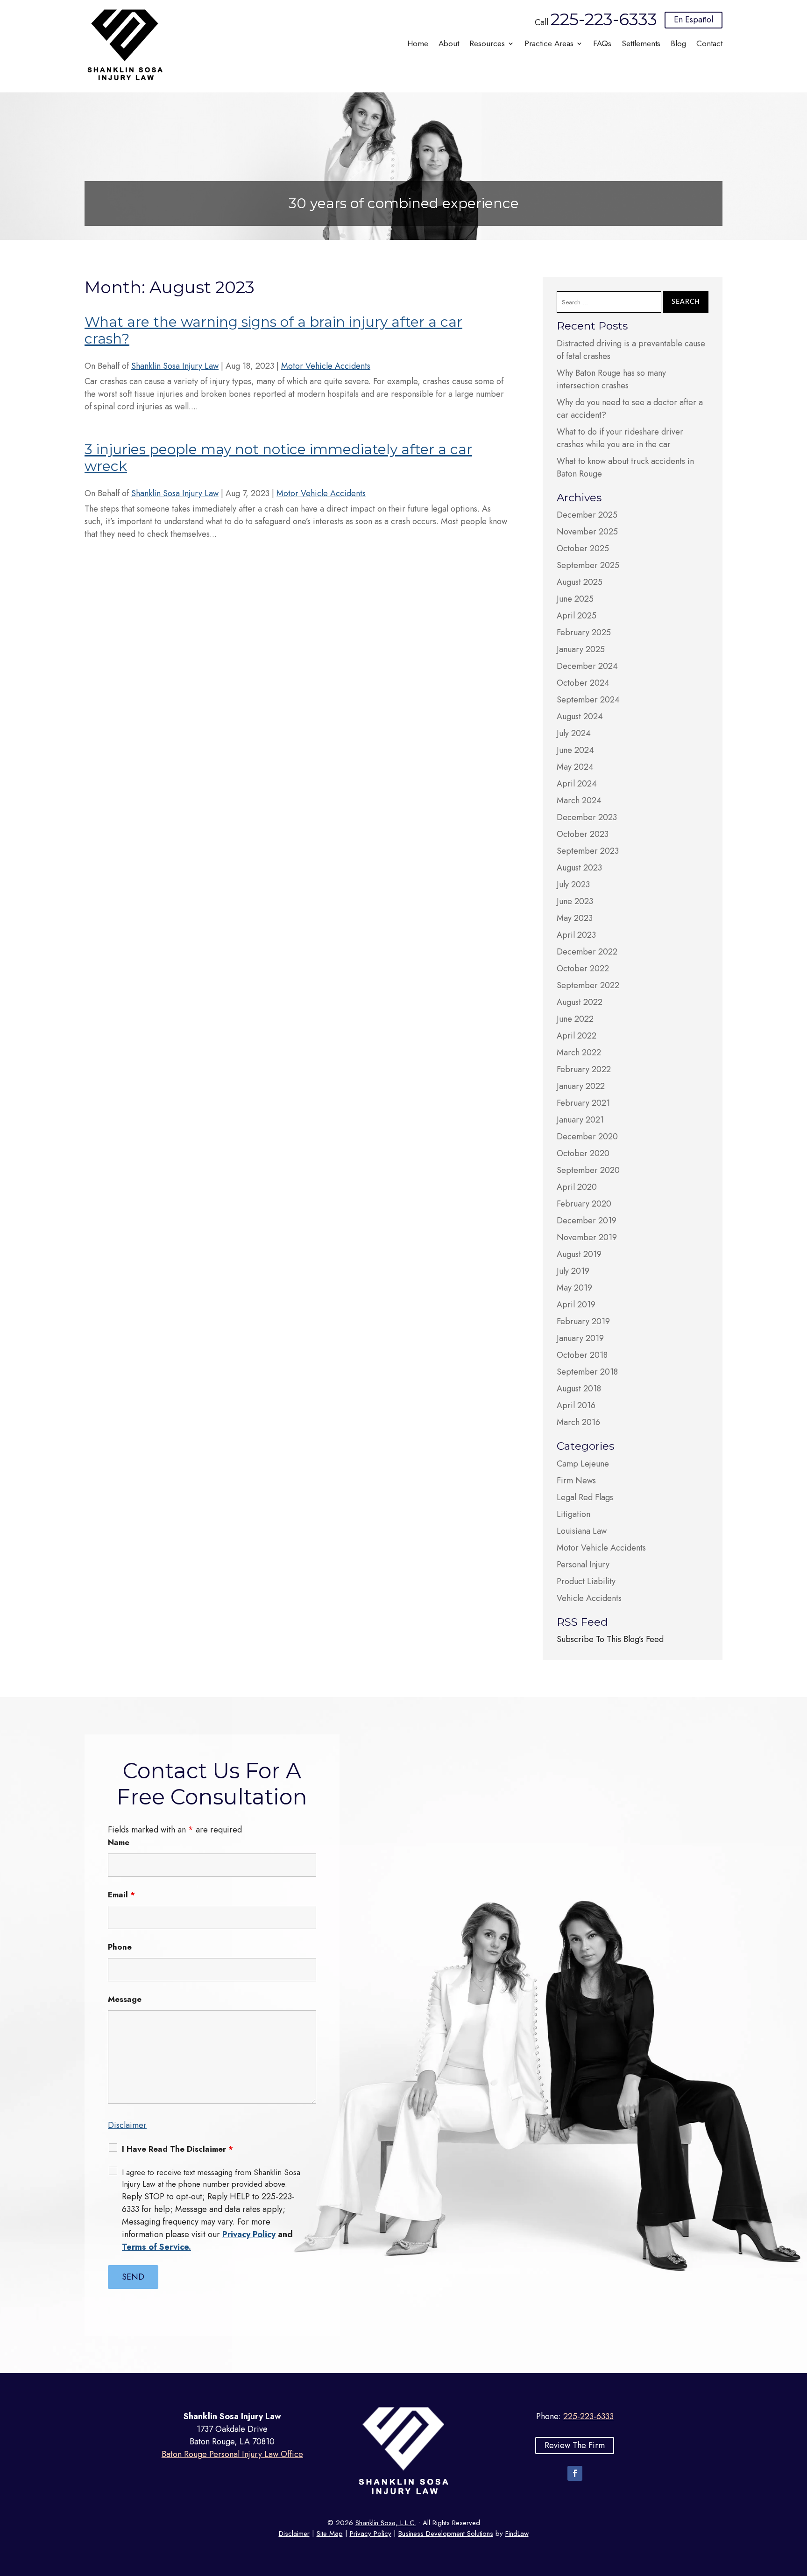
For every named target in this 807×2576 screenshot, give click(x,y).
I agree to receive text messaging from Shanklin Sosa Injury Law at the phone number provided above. (211, 2178)
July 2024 (574, 733)
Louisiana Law (582, 1531)
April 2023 (576, 935)
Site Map (330, 2534)
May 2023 (575, 918)
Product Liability (586, 1581)
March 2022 (579, 1053)
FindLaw (517, 2534)
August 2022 (580, 1002)
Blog (678, 45)
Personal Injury (583, 1565)
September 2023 (588, 851)
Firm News (576, 1481)
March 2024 (579, 800)
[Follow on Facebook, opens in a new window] (575, 2473)
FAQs (602, 45)
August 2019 (579, 1254)
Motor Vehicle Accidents (326, 366)
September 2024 (588, 700)
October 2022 (583, 969)
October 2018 (582, 1355)
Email (121, 1895)
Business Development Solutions (446, 2534)
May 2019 (574, 1288)
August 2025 (580, 582)
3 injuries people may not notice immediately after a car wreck (278, 458)
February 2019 (583, 1321)
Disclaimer (127, 2125)
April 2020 (577, 1187)
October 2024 (583, 683)
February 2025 (584, 632)
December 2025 (587, 515)
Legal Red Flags (585, 1497)
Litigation (573, 1514)
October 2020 (583, 1153)
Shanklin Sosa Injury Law (175, 366)
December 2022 (587, 952)
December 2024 (587, 666)
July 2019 (573, 1271)
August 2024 (580, 716)
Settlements (641, 45)
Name (119, 1842)
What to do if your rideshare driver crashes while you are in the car (620, 438)
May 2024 (575, 767)
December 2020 (587, 1137)
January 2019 (580, 1338)
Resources (487, 45)
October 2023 (583, 834)
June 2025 (575, 599)
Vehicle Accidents (589, 1598)
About (449, 45)
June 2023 (575, 901)
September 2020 (588, 1170)
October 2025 (583, 548)
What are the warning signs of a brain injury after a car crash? (273, 330)
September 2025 (588, 565)
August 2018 (579, 1389)
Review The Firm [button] (575, 2445)
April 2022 (577, 1036)
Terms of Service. (156, 2247)
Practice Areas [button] (549, 45)
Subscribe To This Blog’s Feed (610, 1639)
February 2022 (584, 1069)
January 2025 (581, 649)
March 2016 (578, 1422)
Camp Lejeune (583, 1464)
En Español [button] (694, 20)
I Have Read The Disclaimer (177, 2149)
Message (125, 1999)
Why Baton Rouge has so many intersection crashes (611, 379)
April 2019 (576, 1305)
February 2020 (584, 1204)
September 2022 (588, 985)
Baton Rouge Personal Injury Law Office (232, 2454)
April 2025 (577, 616)
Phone (120, 1947)
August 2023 (579, 868)
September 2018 (587, 1372)
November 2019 (587, 1237)
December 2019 (587, 1221)
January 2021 (580, 1120)
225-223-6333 (604, 19)
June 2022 (575, 1019)
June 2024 (575, 750)
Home (418, 45)
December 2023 (587, 817)
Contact (709, 45)
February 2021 (583, 1103)
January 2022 (581, 1086)
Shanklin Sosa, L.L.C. (386, 2523)
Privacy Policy (249, 2234)
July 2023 (573, 884)
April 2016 (576, 1405)
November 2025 (587, 532)
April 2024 (577, 784)
